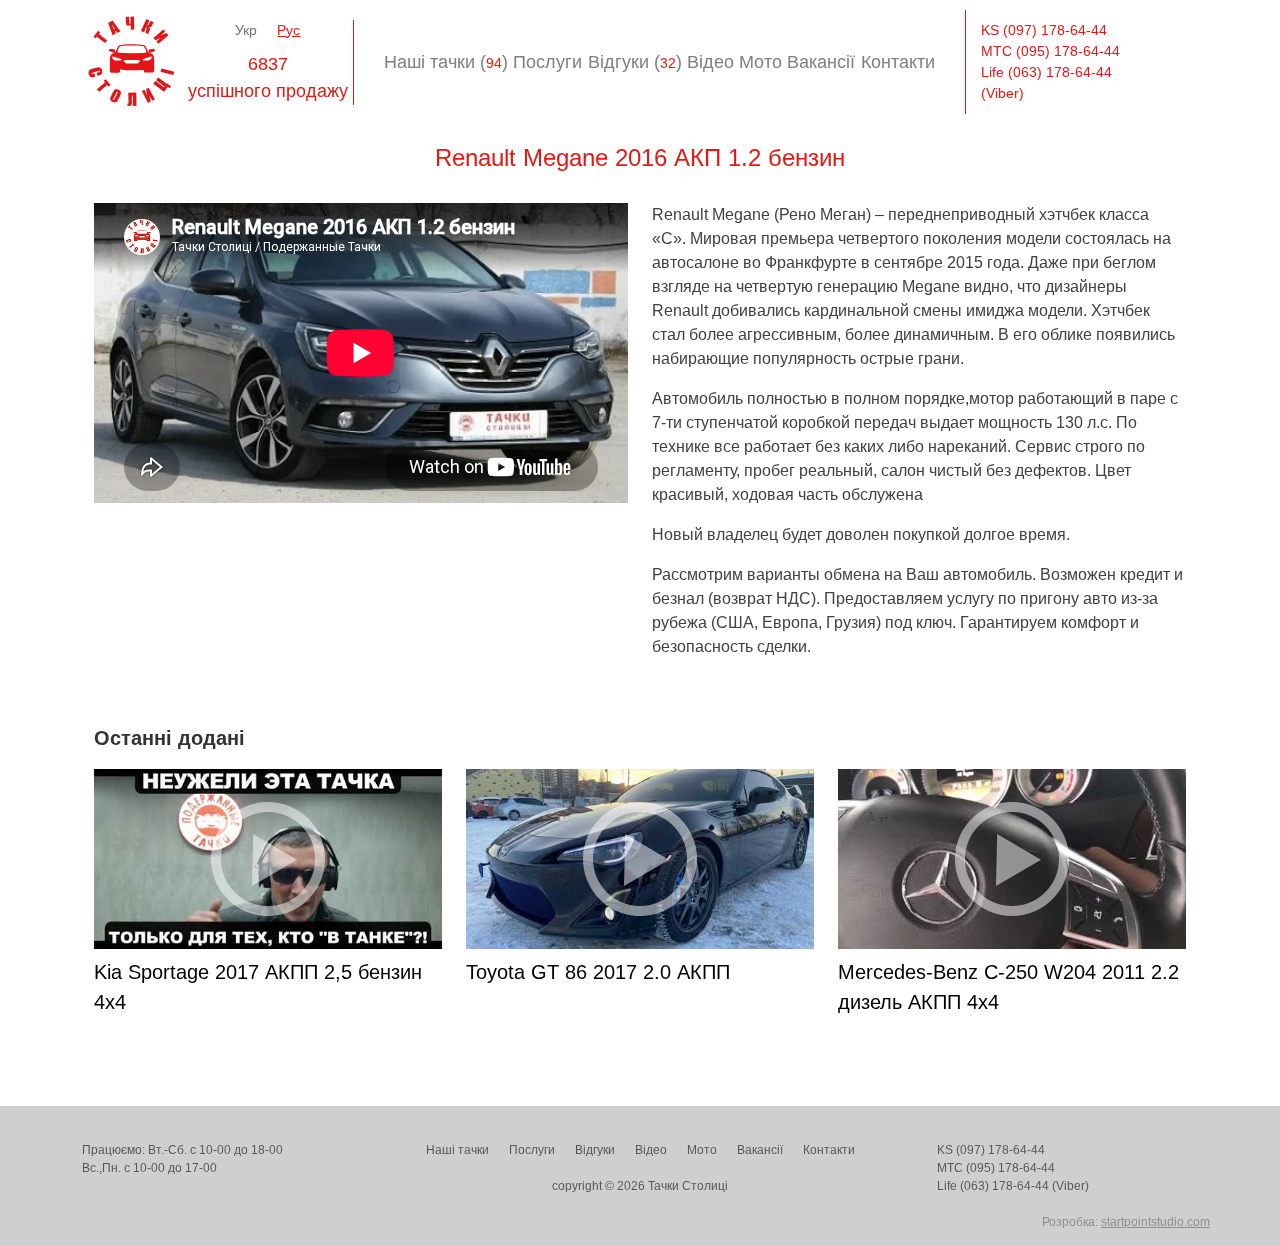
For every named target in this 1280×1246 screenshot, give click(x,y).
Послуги (547, 62)
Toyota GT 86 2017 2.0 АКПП (598, 972)
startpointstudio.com (1155, 1222)
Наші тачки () (446, 62)
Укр (246, 30)
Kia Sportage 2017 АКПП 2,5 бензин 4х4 (258, 987)
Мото (760, 62)
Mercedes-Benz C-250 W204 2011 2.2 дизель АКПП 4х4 (1008, 987)
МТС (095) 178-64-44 (1050, 51)
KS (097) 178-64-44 (1044, 30)
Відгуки (595, 1150)
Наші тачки (457, 1150)
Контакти (898, 62)
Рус (288, 30)
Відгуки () (635, 62)
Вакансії (821, 62)
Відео (710, 62)
